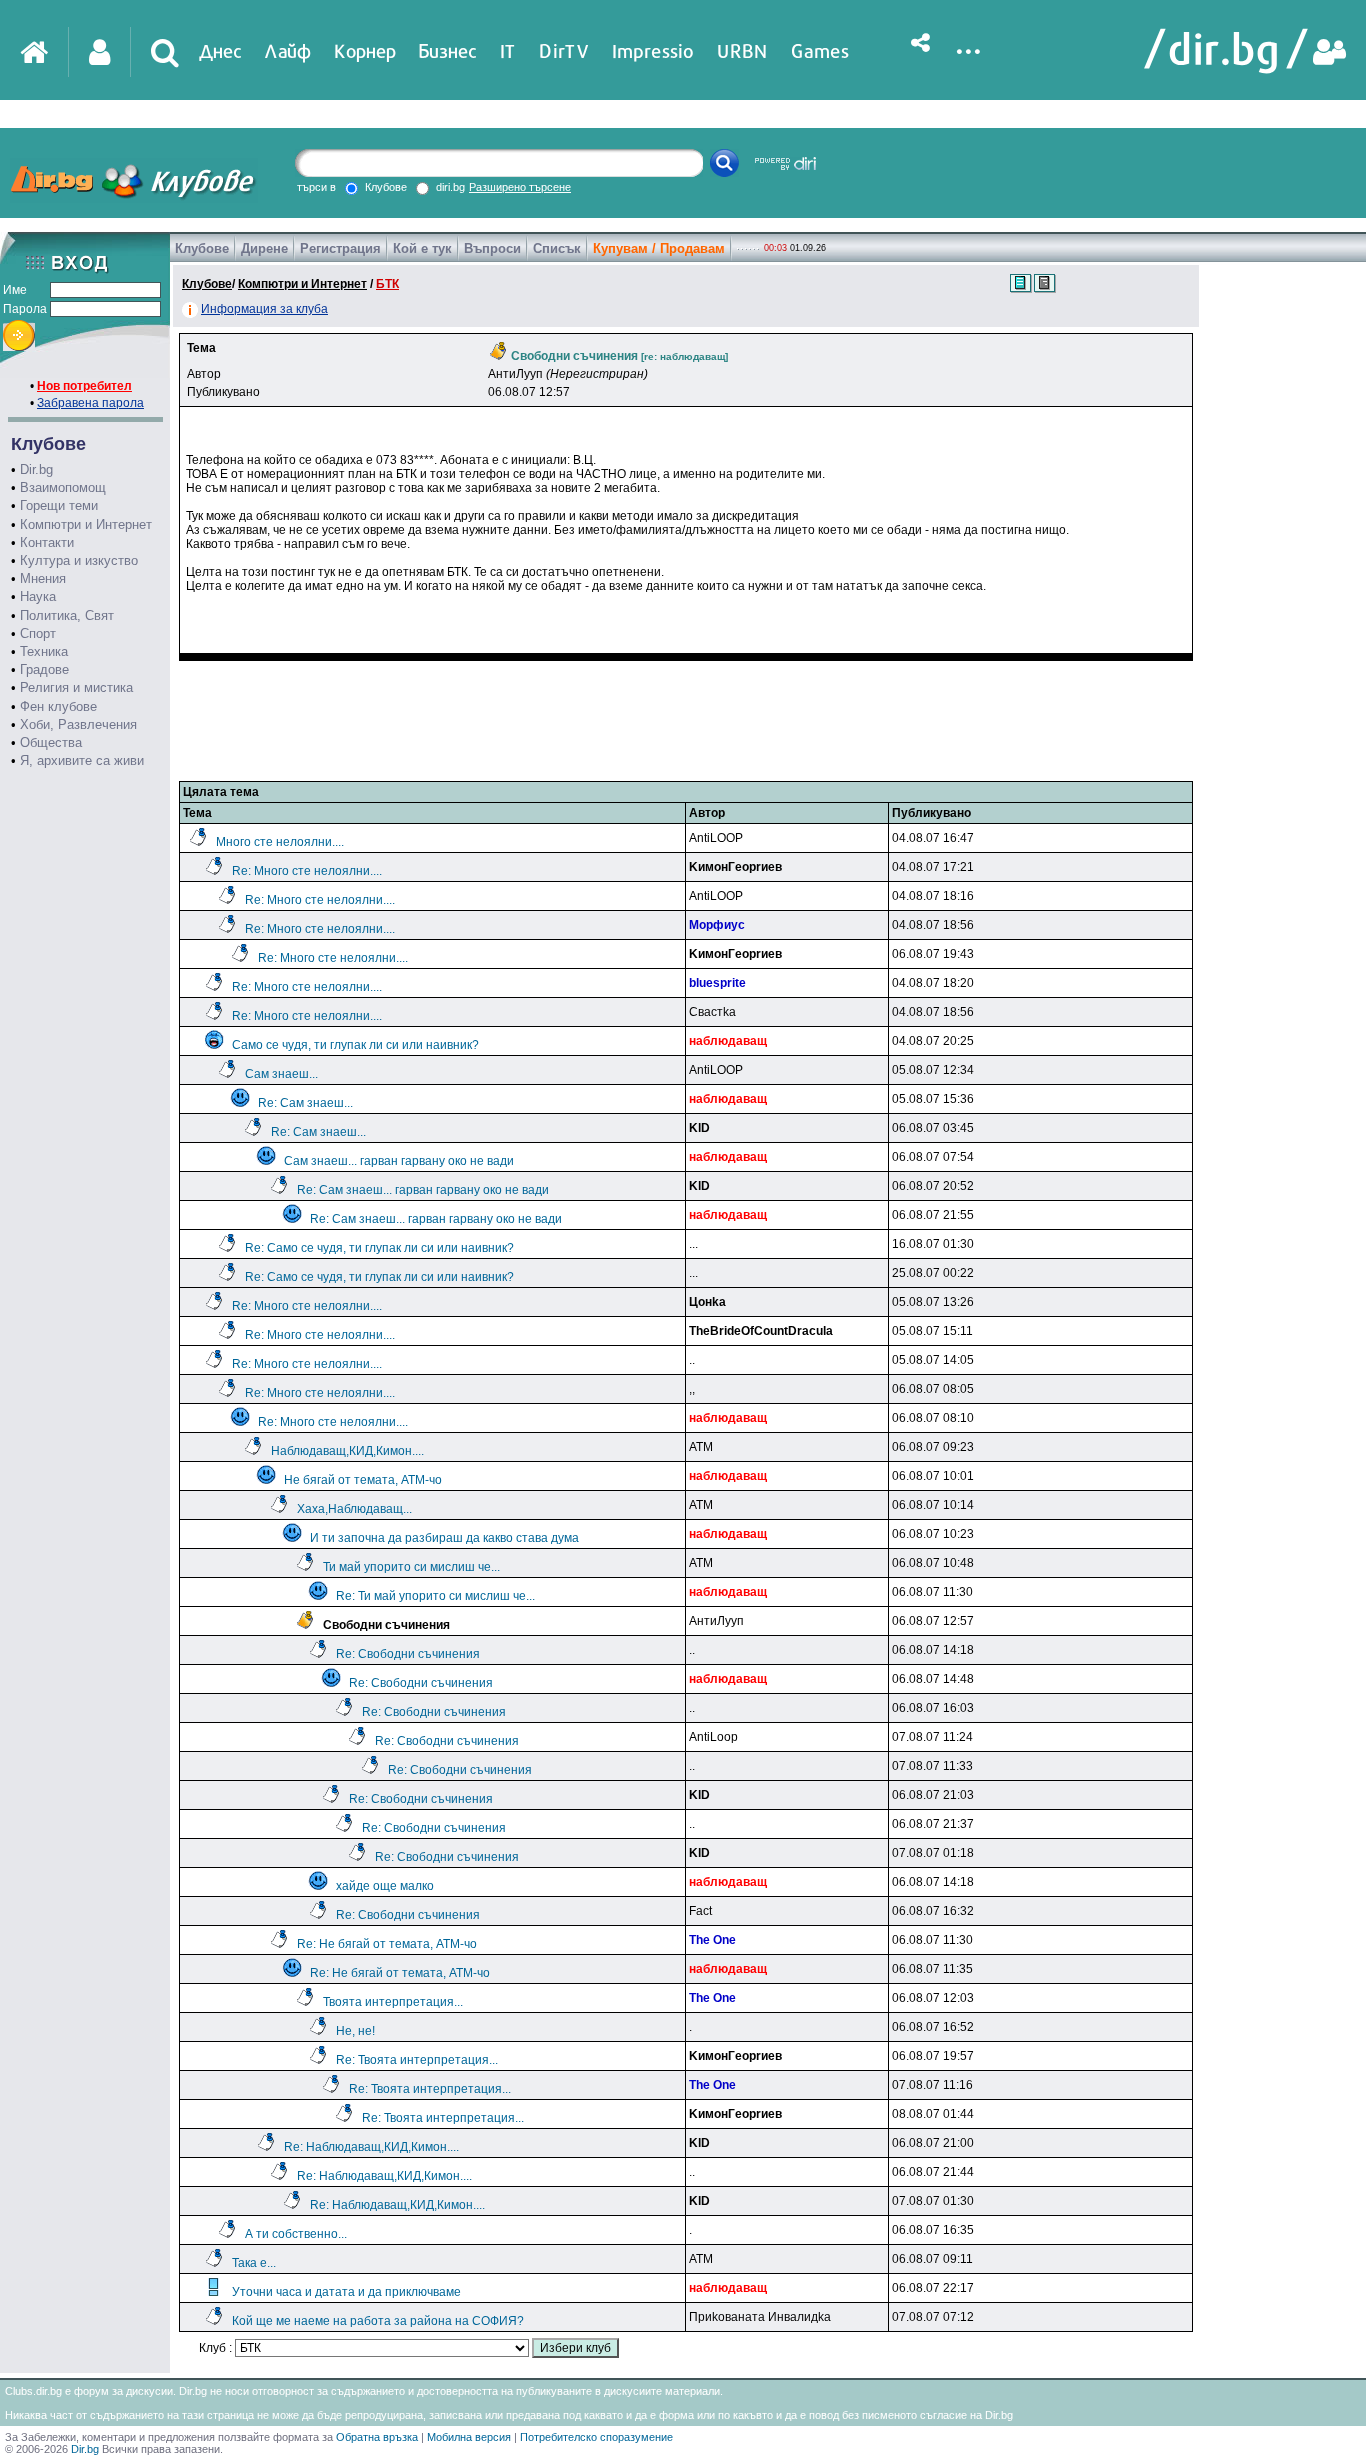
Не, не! (355, 2031)
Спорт (38, 633)
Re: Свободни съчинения (408, 1654)
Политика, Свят (67, 615)
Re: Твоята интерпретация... (417, 2060)
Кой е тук (422, 248)
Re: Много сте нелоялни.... (307, 871)
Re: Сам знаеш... (305, 1103)
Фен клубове (58, 706)
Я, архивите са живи (82, 760)
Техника (44, 651)
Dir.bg (36, 469)
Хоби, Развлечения (78, 724)
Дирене (264, 248)
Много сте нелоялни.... (280, 842)
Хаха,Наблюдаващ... (354, 1509)
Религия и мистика (76, 687)
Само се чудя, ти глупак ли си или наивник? (355, 1045)
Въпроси (492, 248)
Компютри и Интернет (86, 524)
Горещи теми (59, 505)
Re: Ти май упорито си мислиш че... (435, 1596)
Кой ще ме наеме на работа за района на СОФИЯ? (378, 2321)
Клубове (202, 248)
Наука (38, 596)
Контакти (47, 542)
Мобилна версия (469, 2437)
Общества (51, 742)
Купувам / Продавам (659, 248)
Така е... (254, 2263)
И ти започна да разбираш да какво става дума (444, 1538)
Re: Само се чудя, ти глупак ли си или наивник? (379, 1248)
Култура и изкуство (79, 560)
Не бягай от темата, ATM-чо (363, 1480)
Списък (557, 248)
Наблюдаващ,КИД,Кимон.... (347, 1451)
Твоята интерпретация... (393, 2002)
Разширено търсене (520, 187)
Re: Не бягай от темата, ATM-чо (387, 1944)
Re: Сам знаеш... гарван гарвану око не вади (423, 1190)
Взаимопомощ (63, 487)
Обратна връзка (377, 2437)
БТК (387, 284)
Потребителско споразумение (596, 2437)
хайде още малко (385, 1886)
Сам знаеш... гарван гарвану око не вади (399, 1161)
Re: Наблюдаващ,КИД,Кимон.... (371, 2147)
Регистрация (340, 248)
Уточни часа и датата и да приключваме (346, 2292)
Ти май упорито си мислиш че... (411, 1567)
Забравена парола (90, 403)
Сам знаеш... (281, 1074)
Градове (44, 669)
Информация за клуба (264, 309)
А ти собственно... (296, 2234)
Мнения (43, 578)
